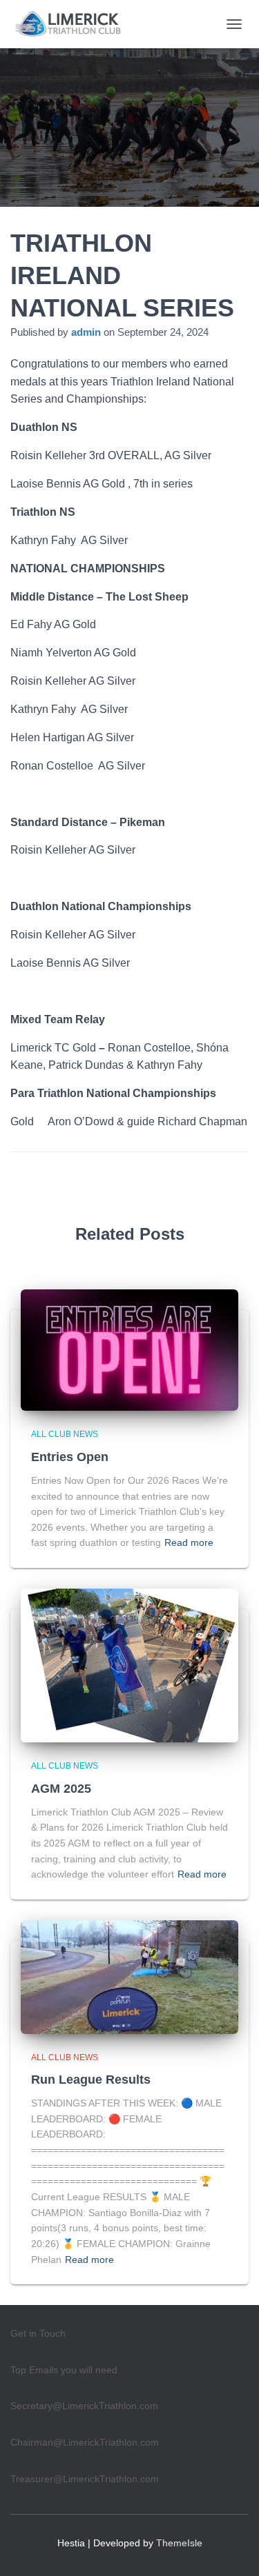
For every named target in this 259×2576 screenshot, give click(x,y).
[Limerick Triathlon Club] (76, 24)
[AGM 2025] (129, 1664)
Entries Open (70, 1457)
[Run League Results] (129, 1976)
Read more (189, 1542)
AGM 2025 (61, 1789)
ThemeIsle (179, 2543)
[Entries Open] (129, 1349)
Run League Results (91, 2080)
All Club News (65, 1434)
